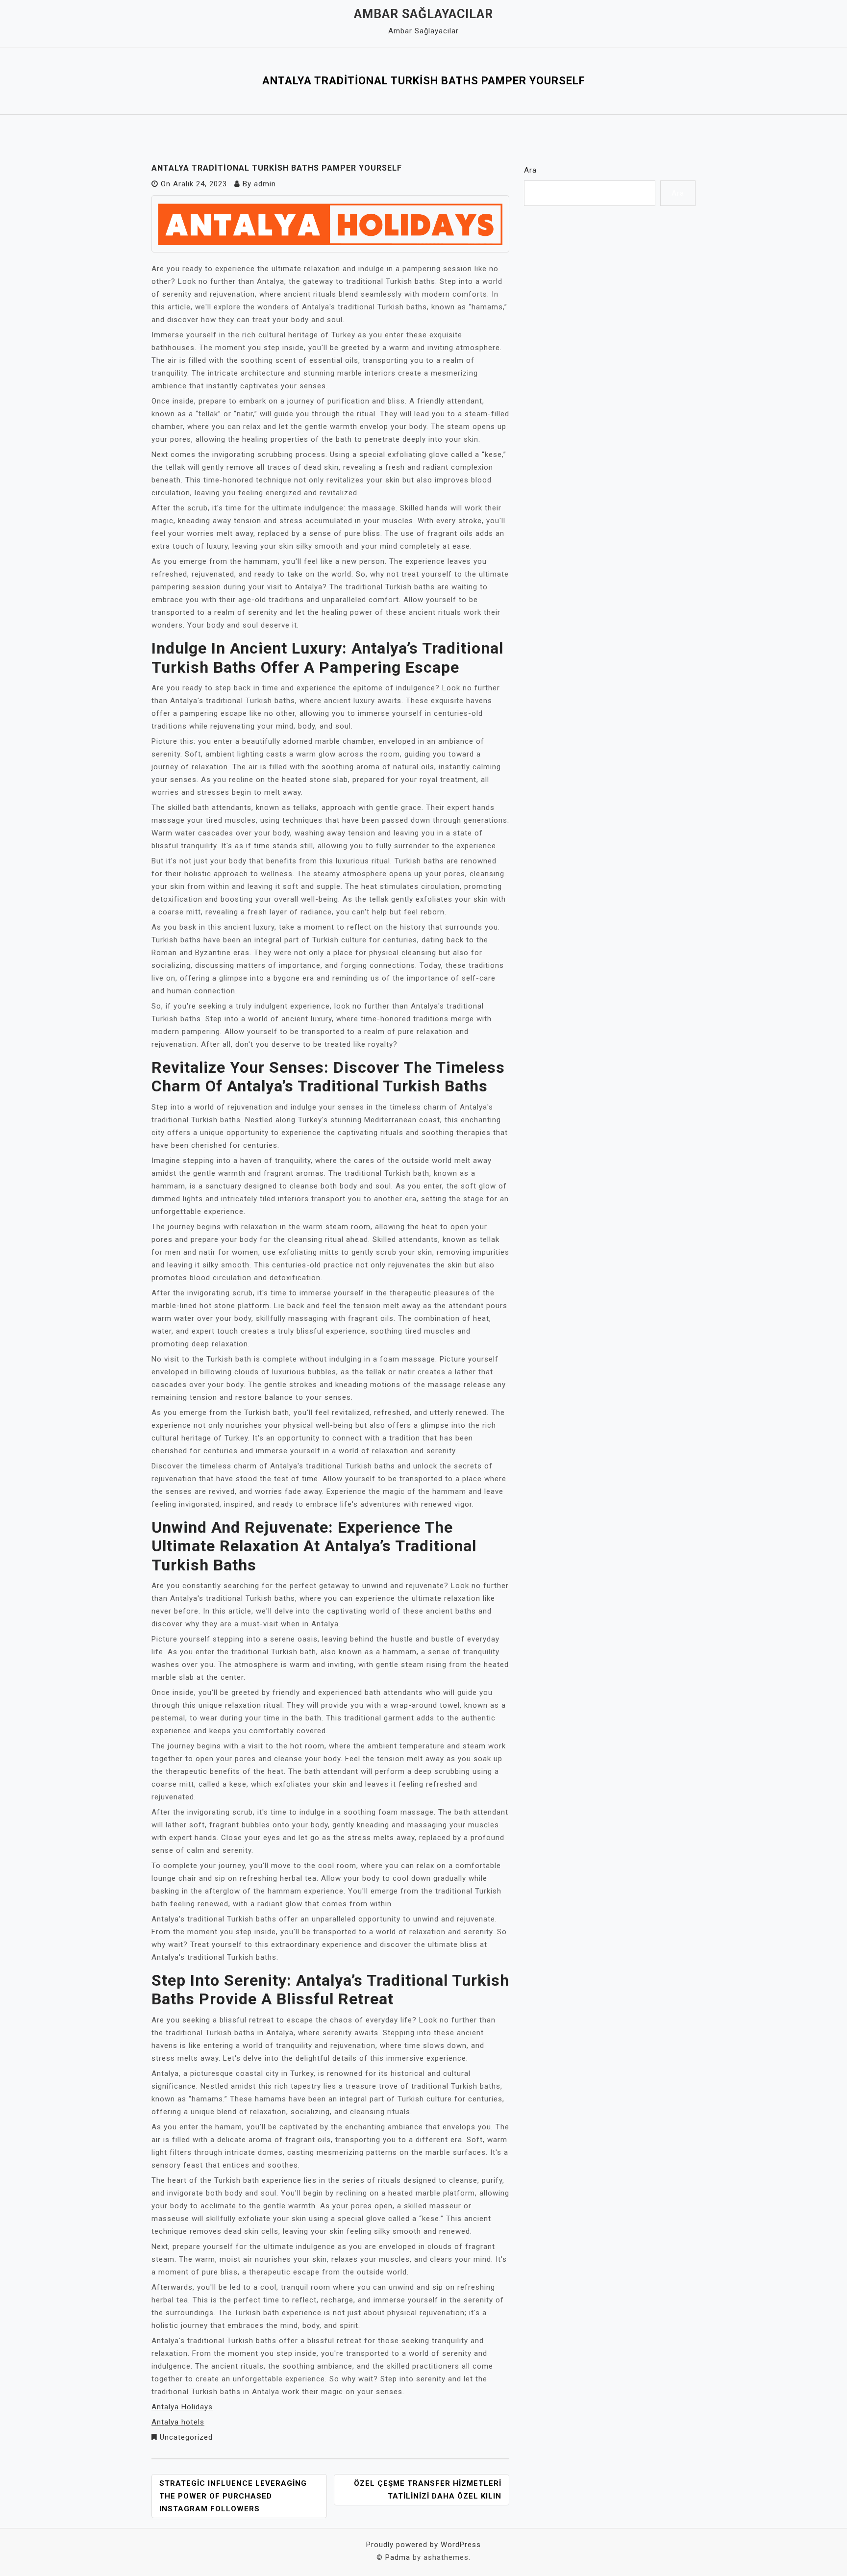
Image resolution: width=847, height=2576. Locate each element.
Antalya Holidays (182, 2407)
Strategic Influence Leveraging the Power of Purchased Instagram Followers (233, 2496)
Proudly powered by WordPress (423, 2545)
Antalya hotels (178, 2422)
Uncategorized (186, 2437)
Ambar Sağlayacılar (423, 14)
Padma (398, 2557)
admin (265, 184)
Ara (530, 170)
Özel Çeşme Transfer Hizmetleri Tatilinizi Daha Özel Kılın (428, 2490)
